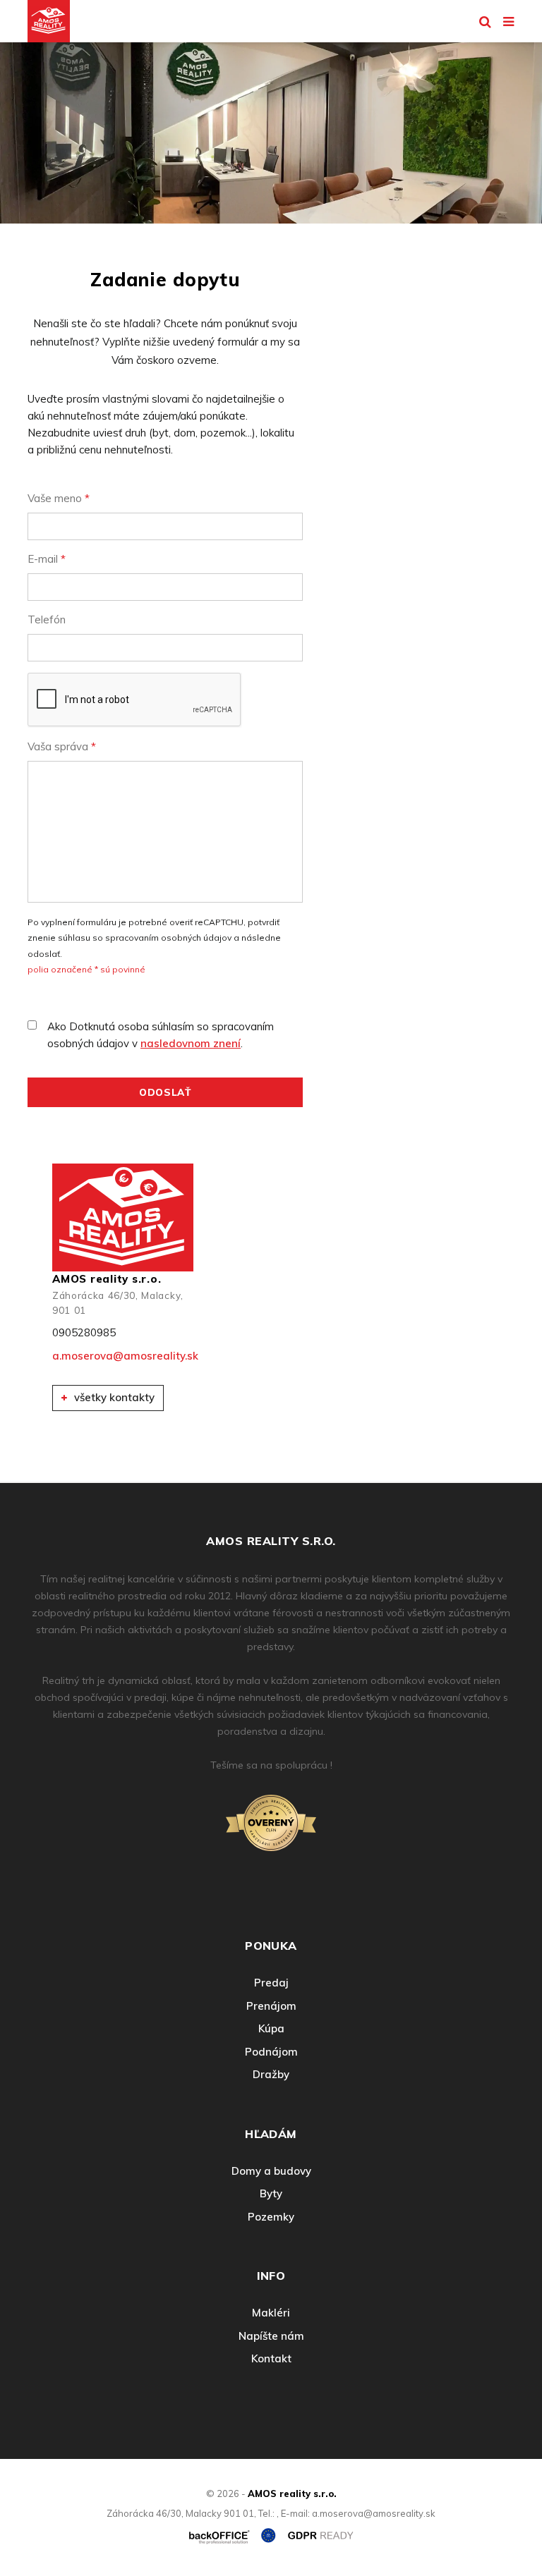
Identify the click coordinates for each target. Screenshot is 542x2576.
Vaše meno (59, 498)
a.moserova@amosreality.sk (123, 1356)
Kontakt (271, 2358)
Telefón (47, 619)
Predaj (271, 1983)
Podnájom (271, 2052)
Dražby (271, 2074)
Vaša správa (62, 746)
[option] (271, 129)
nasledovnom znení (191, 1043)
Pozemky (271, 2217)
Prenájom (271, 2006)
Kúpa (271, 2028)
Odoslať (165, 1092)
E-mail (47, 559)
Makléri (271, 2313)
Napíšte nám (271, 2336)
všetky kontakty (113, 1397)
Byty (271, 2193)
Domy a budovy (271, 2171)
